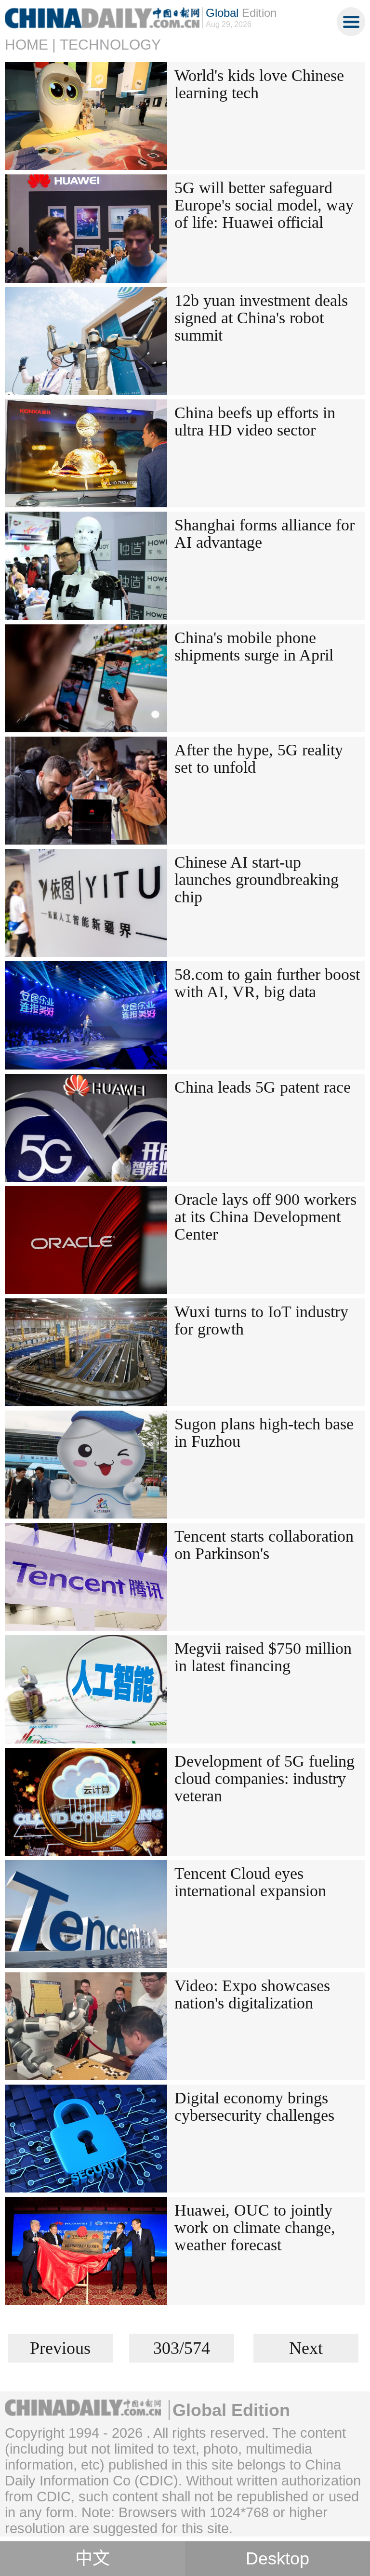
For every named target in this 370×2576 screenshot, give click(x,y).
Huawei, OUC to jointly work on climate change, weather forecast (255, 2227)
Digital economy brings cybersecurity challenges (254, 2107)
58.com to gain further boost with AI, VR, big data (267, 983)
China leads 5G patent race (263, 1087)
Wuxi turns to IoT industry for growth (261, 1320)
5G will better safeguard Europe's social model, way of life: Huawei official (264, 205)
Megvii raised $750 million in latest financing (263, 1657)
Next (306, 2348)
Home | (30, 45)
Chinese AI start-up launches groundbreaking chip (257, 879)
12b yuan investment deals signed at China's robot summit (261, 318)
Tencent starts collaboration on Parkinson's (264, 1545)
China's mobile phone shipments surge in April (254, 646)
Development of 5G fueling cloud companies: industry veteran (264, 1778)
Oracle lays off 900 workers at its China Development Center (265, 1217)
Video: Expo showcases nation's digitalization (252, 1994)
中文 (92, 2559)
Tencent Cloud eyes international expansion (250, 1882)
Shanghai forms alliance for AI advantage (264, 534)
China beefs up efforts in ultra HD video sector (255, 421)
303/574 (182, 2348)
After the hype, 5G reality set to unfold (259, 759)
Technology (110, 45)
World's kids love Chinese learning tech (259, 84)
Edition (241, 13)
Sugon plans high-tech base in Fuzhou (264, 1433)
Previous (60, 2348)
